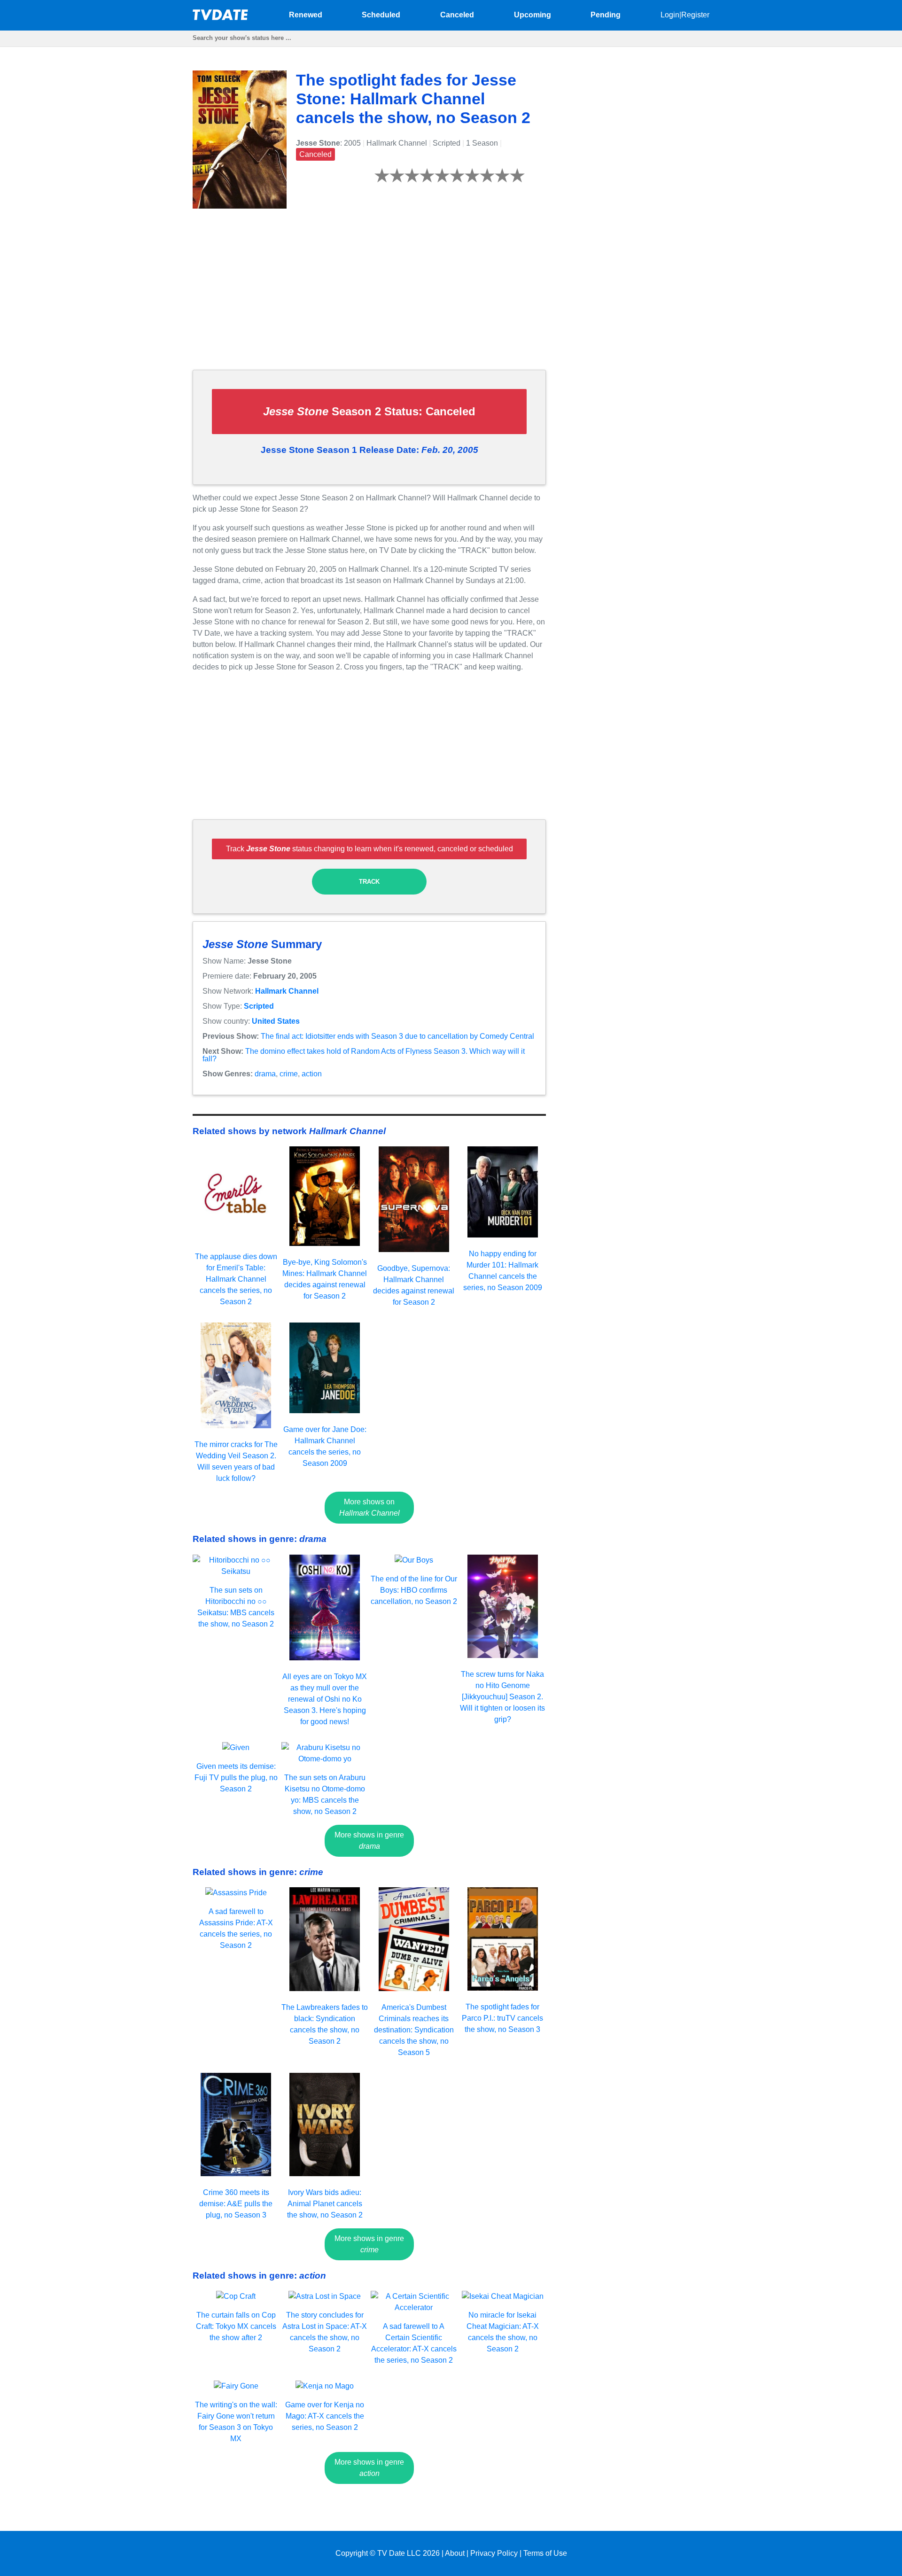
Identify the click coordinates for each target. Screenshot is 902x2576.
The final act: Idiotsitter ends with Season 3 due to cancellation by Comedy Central (397, 1036)
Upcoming (533, 15)
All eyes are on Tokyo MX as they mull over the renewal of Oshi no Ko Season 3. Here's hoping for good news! (325, 1699)
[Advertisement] (369, 296)
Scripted (259, 1006)
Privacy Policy (494, 2553)
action (312, 1074)
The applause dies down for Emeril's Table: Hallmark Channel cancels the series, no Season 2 (236, 1279)
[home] (221, 18)
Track (369, 882)
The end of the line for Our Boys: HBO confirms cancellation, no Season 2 (414, 1590)
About (455, 2553)
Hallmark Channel (287, 991)
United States (276, 1021)
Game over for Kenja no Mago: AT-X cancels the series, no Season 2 (325, 2416)
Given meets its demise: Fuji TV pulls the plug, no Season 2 (236, 1778)
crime (289, 1074)
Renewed (306, 15)
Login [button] (670, 15)
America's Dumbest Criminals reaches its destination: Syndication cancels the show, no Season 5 (414, 2030)
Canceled (457, 15)
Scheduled (381, 15)
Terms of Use (545, 2553)
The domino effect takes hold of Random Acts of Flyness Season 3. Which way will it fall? (364, 1055)
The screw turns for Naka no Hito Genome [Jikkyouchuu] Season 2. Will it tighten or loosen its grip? (502, 1697)
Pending (606, 15)
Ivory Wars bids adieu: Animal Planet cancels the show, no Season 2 (325, 2204)
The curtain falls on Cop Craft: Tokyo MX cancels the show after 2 (236, 2326)
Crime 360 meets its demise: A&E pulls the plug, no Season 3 (236, 2204)
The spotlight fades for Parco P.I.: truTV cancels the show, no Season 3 (502, 2018)
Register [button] (695, 15)
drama (265, 1074)
